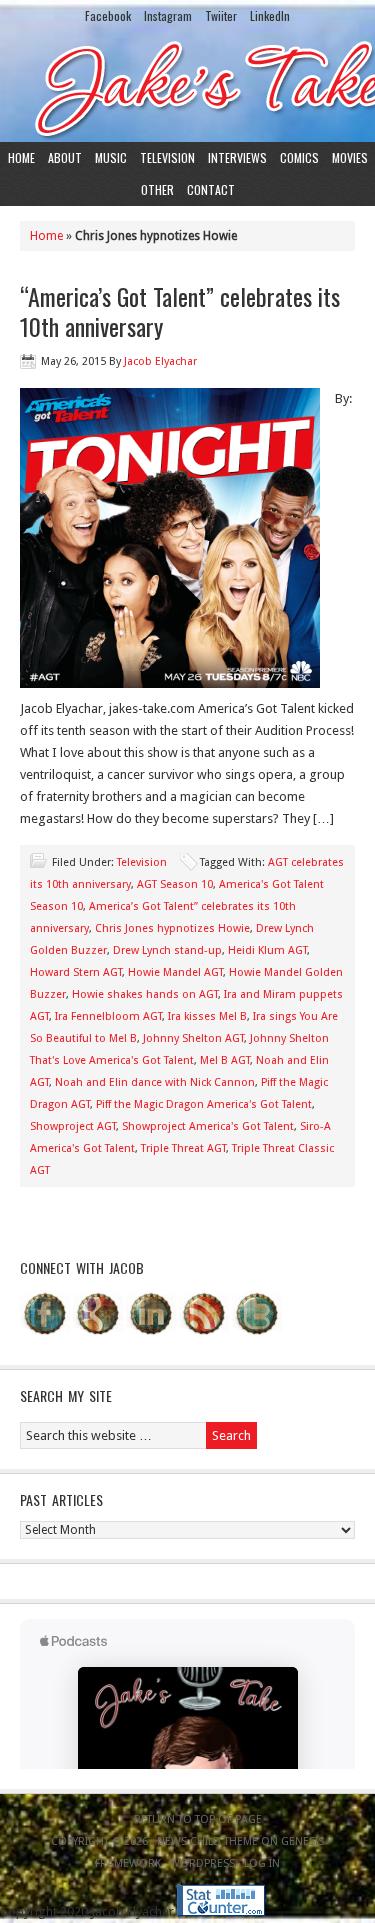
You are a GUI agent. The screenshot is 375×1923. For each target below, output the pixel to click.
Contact (211, 189)
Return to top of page (198, 1819)
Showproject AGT (73, 1126)
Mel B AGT (225, 1060)
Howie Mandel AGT (175, 972)
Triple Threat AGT (183, 1148)
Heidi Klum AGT (267, 950)
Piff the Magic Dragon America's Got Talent (204, 1104)
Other (157, 189)
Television (167, 157)
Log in (262, 1863)
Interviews (237, 157)
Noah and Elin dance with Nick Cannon (155, 1082)
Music (111, 157)
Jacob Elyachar (160, 361)
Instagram (168, 15)
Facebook (108, 15)
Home (21, 157)
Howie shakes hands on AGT (145, 994)
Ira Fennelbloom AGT (108, 1016)
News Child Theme (207, 1841)
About (65, 157)
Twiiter (221, 15)
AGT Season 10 (175, 884)
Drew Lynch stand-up (167, 950)
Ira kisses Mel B (207, 1016)
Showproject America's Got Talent (208, 1126)
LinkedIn (270, 15)
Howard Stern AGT (76, 972)
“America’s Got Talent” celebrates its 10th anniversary (180, 311)
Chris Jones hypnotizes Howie (172, 928)
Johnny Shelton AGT (193, 1038)
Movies (350, 157)
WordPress (202, 1863)
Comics (299, 157)
